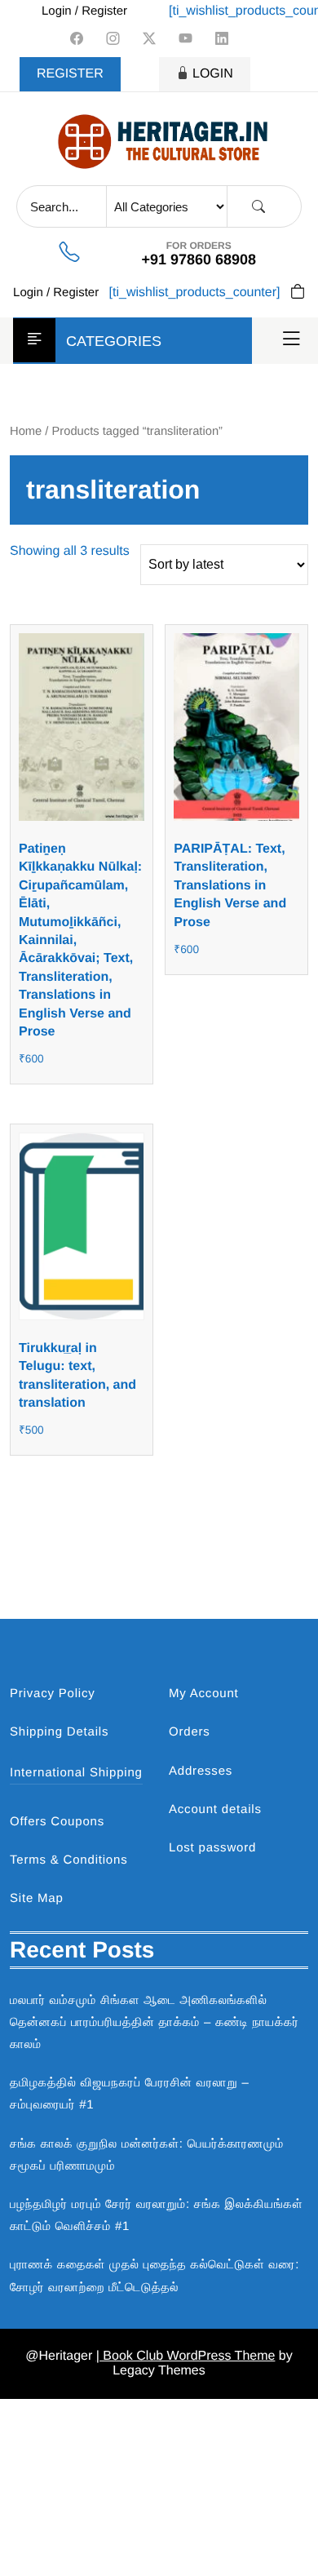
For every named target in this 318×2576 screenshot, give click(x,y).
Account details (215, 1809)
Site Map (37, 1898)
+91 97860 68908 (199, 259)
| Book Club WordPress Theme (186, 2356)
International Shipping (76, 1773)
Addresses (201, 1771)
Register (70, 74)
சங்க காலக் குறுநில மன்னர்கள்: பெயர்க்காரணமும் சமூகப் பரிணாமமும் (147, 2155)
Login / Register (84, 11)
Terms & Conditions (68, 1860)
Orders (190, 1732)
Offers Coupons (57, 1822)
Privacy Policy (53, 1694)
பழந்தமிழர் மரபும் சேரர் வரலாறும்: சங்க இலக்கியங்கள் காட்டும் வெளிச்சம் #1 (157, 2215)
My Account (204, 1694)
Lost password (212, 1848)
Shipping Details (59, 1732)
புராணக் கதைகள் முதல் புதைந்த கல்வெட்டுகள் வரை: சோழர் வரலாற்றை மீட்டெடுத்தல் (155, 2276)
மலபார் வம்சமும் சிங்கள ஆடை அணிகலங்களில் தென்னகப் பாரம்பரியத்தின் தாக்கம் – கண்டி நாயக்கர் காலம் (155, 2022)
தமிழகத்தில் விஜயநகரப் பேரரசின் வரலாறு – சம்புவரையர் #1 (130, 2094)
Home (26, 432)
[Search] (258, 207)
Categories (114, 341)
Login (213, 74)
